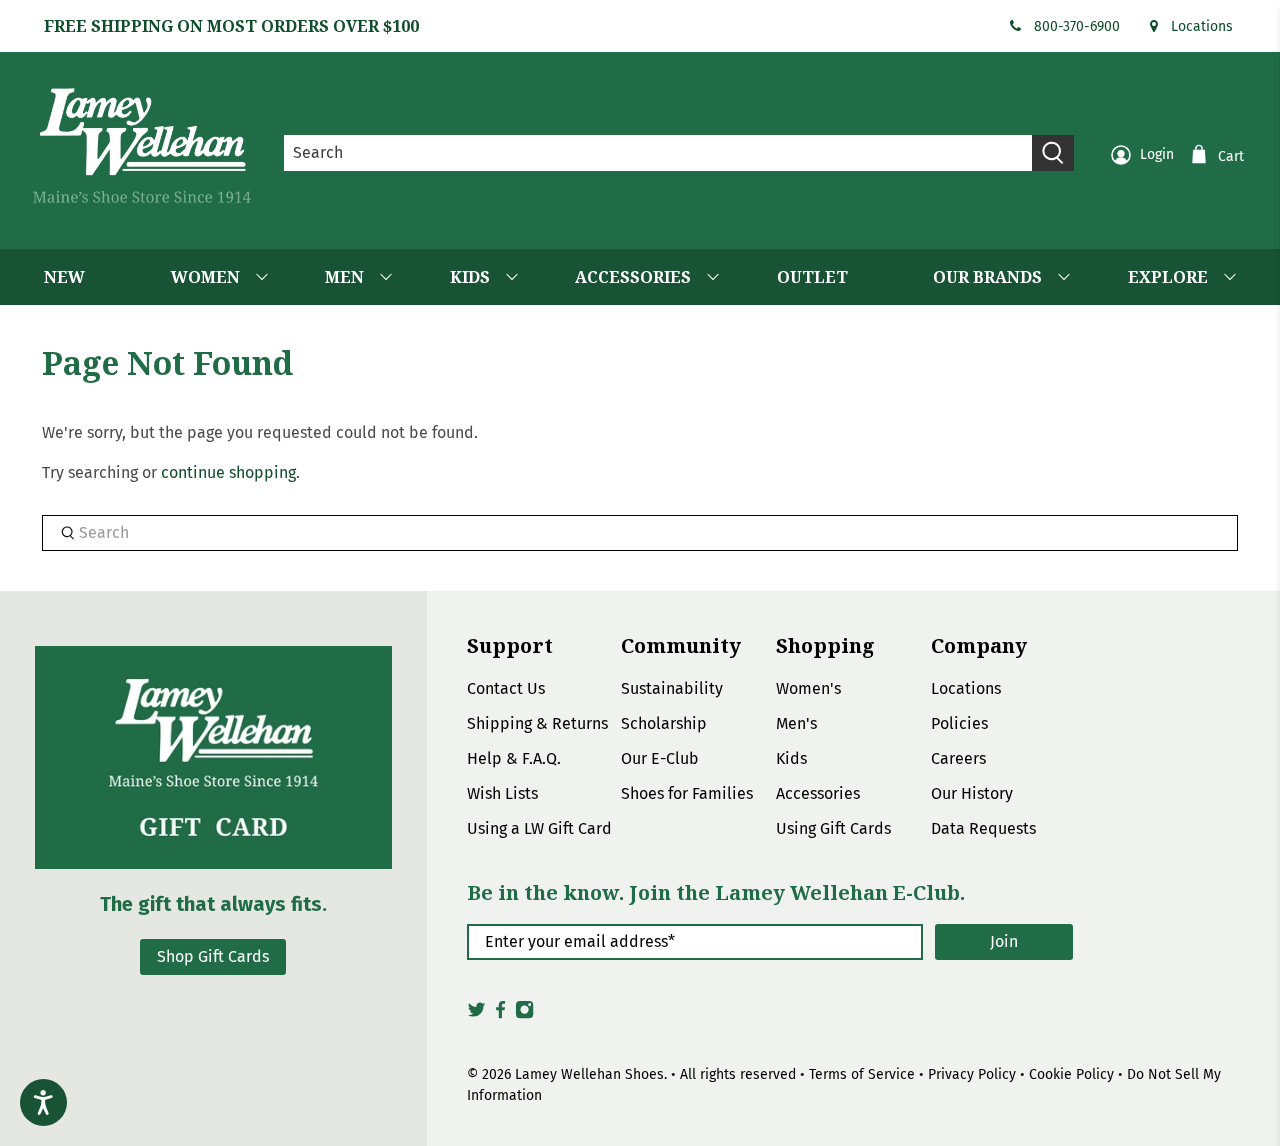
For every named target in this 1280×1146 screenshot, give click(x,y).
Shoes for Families (687, 793)
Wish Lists (502, 793)
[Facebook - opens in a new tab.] (500, 1015)
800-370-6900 (1077, 26)
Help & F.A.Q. (514, 758)
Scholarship (664, 723)
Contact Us (506, 688)
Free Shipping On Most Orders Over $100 (231, 26)
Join (1004, 941)
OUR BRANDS (987, 277)
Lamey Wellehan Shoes (589, 1074)
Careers (958, 758)
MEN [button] (344, 277)
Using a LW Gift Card (539, 828)
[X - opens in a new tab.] (476, 1015)
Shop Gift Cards (213, 956)
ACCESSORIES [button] (633, 277)
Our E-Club (660, 758)
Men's (796, 723)
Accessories (818, 793)
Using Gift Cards (833, 828)
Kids (791, 758)
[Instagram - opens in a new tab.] (524, 1015)
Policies (959, 723)
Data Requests (983, 828)
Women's (808, 688)
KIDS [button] (470, 277)
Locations (1202, 26)
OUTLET (812, 277)
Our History (972, 793)
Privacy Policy (972, 1074)
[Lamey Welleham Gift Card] (213, 757)
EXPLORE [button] (1168, 277)
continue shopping (228, 472)
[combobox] (658, 153)
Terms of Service (862, 1074)
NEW (64, 277)
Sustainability (672, 688)
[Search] (1053, 153)
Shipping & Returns (537, 723)
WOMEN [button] (205, 277)
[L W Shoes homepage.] (142, 145)
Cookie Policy (1071, 1074)
